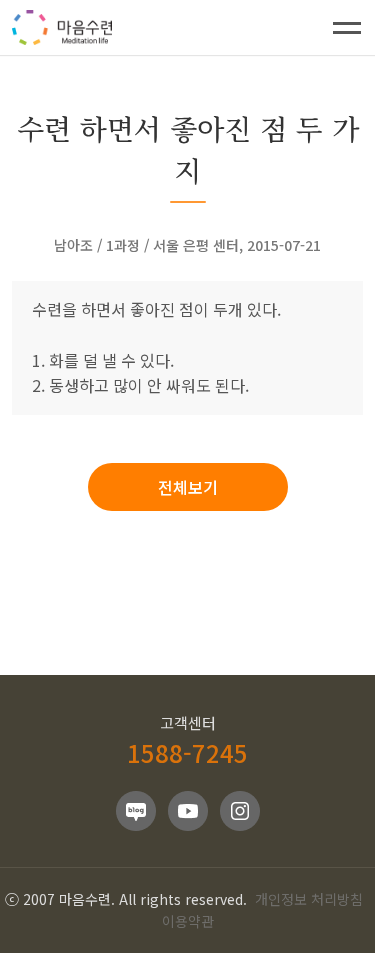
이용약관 (188, 921)
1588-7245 (187, 752)
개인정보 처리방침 (309, 899)
